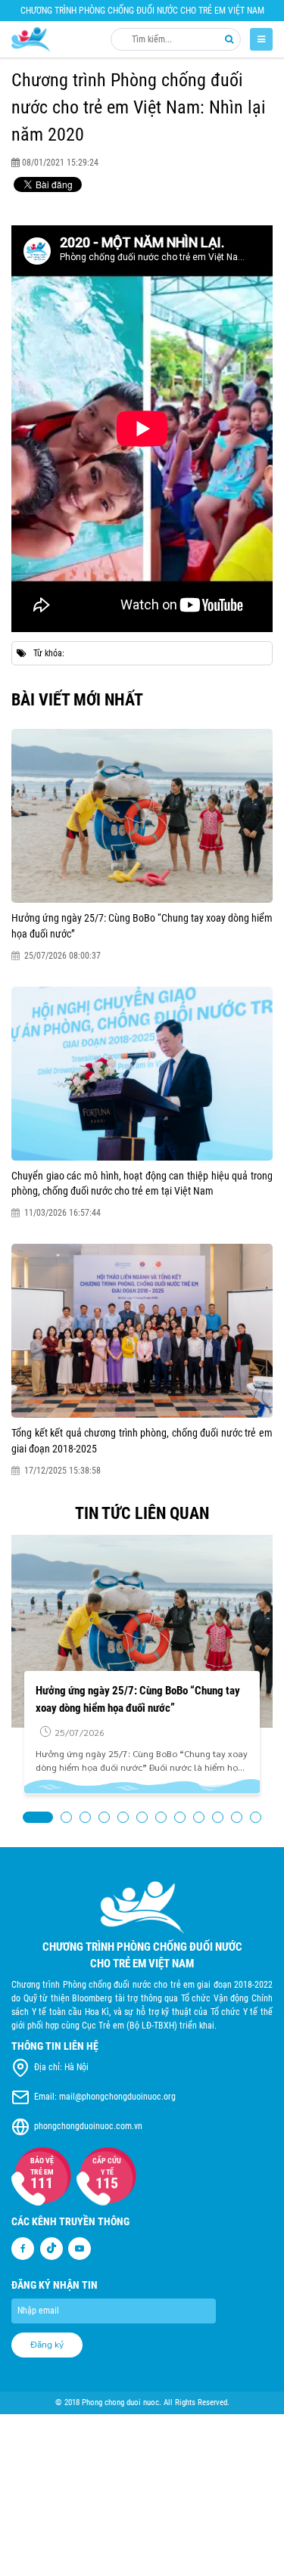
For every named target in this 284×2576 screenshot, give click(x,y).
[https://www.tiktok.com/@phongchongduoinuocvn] (51, 2249)
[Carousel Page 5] (123, 1817)
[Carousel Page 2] (66, 1817)
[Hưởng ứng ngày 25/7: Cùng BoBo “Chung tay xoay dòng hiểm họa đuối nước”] (142, 816)
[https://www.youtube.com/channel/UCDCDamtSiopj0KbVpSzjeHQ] (80, 2249)
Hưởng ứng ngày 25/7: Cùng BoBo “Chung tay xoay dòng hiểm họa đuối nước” (142, 925)
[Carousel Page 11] (237, 1817)
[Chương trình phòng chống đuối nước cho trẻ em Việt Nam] (31, 40)
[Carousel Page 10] (218, 1817)
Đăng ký (47, 2345)
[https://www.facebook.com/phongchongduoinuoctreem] (23, 2249)
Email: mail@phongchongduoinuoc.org (105, 2097)
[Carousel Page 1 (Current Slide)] (38, 1817)
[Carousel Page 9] (199, 1817)
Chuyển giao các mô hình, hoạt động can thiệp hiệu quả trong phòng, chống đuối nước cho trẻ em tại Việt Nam (142, 1183)
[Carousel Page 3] (85, 1817)
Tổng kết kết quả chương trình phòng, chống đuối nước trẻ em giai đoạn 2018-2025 (142, 1440)
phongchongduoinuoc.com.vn (88, 2127)
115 (107, 2184)
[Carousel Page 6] (142, 1817)
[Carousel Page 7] (161, 1817)
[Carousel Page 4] (104, 1817)
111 (42, 2183)
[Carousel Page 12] (256, 1817)
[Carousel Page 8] (180, 1817)
